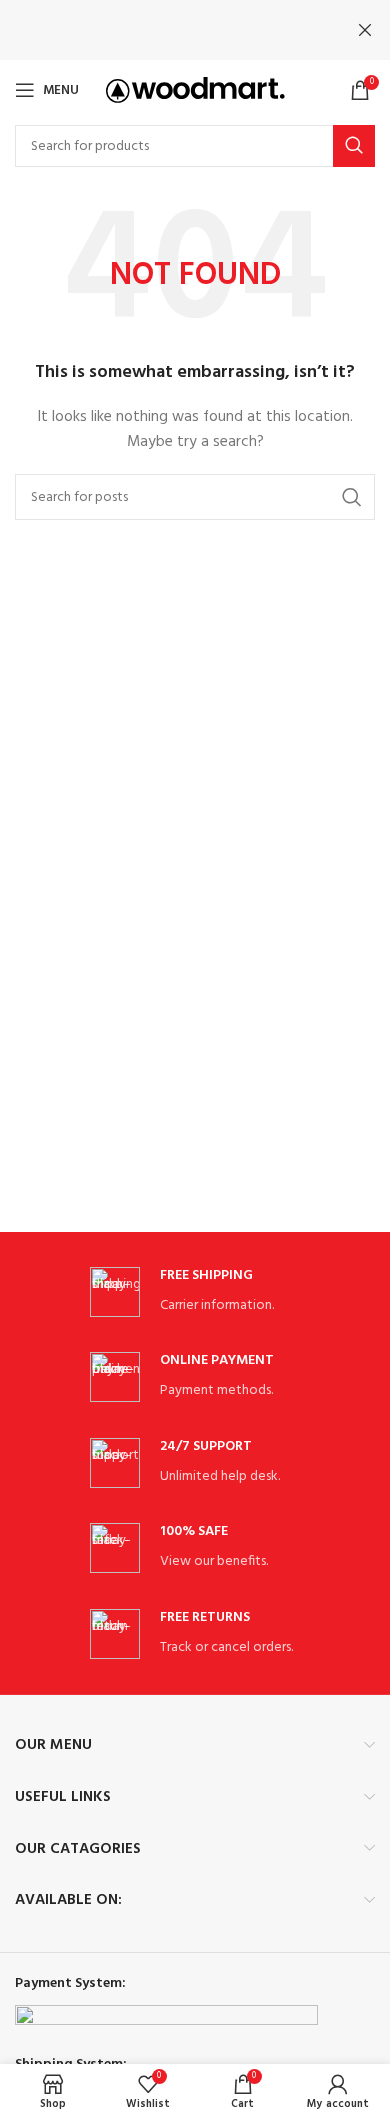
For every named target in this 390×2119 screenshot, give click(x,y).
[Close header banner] (365, 30)
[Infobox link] (195, 1292)
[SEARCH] (354, 146)
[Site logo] (195, 90)
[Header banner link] (165, 30)
